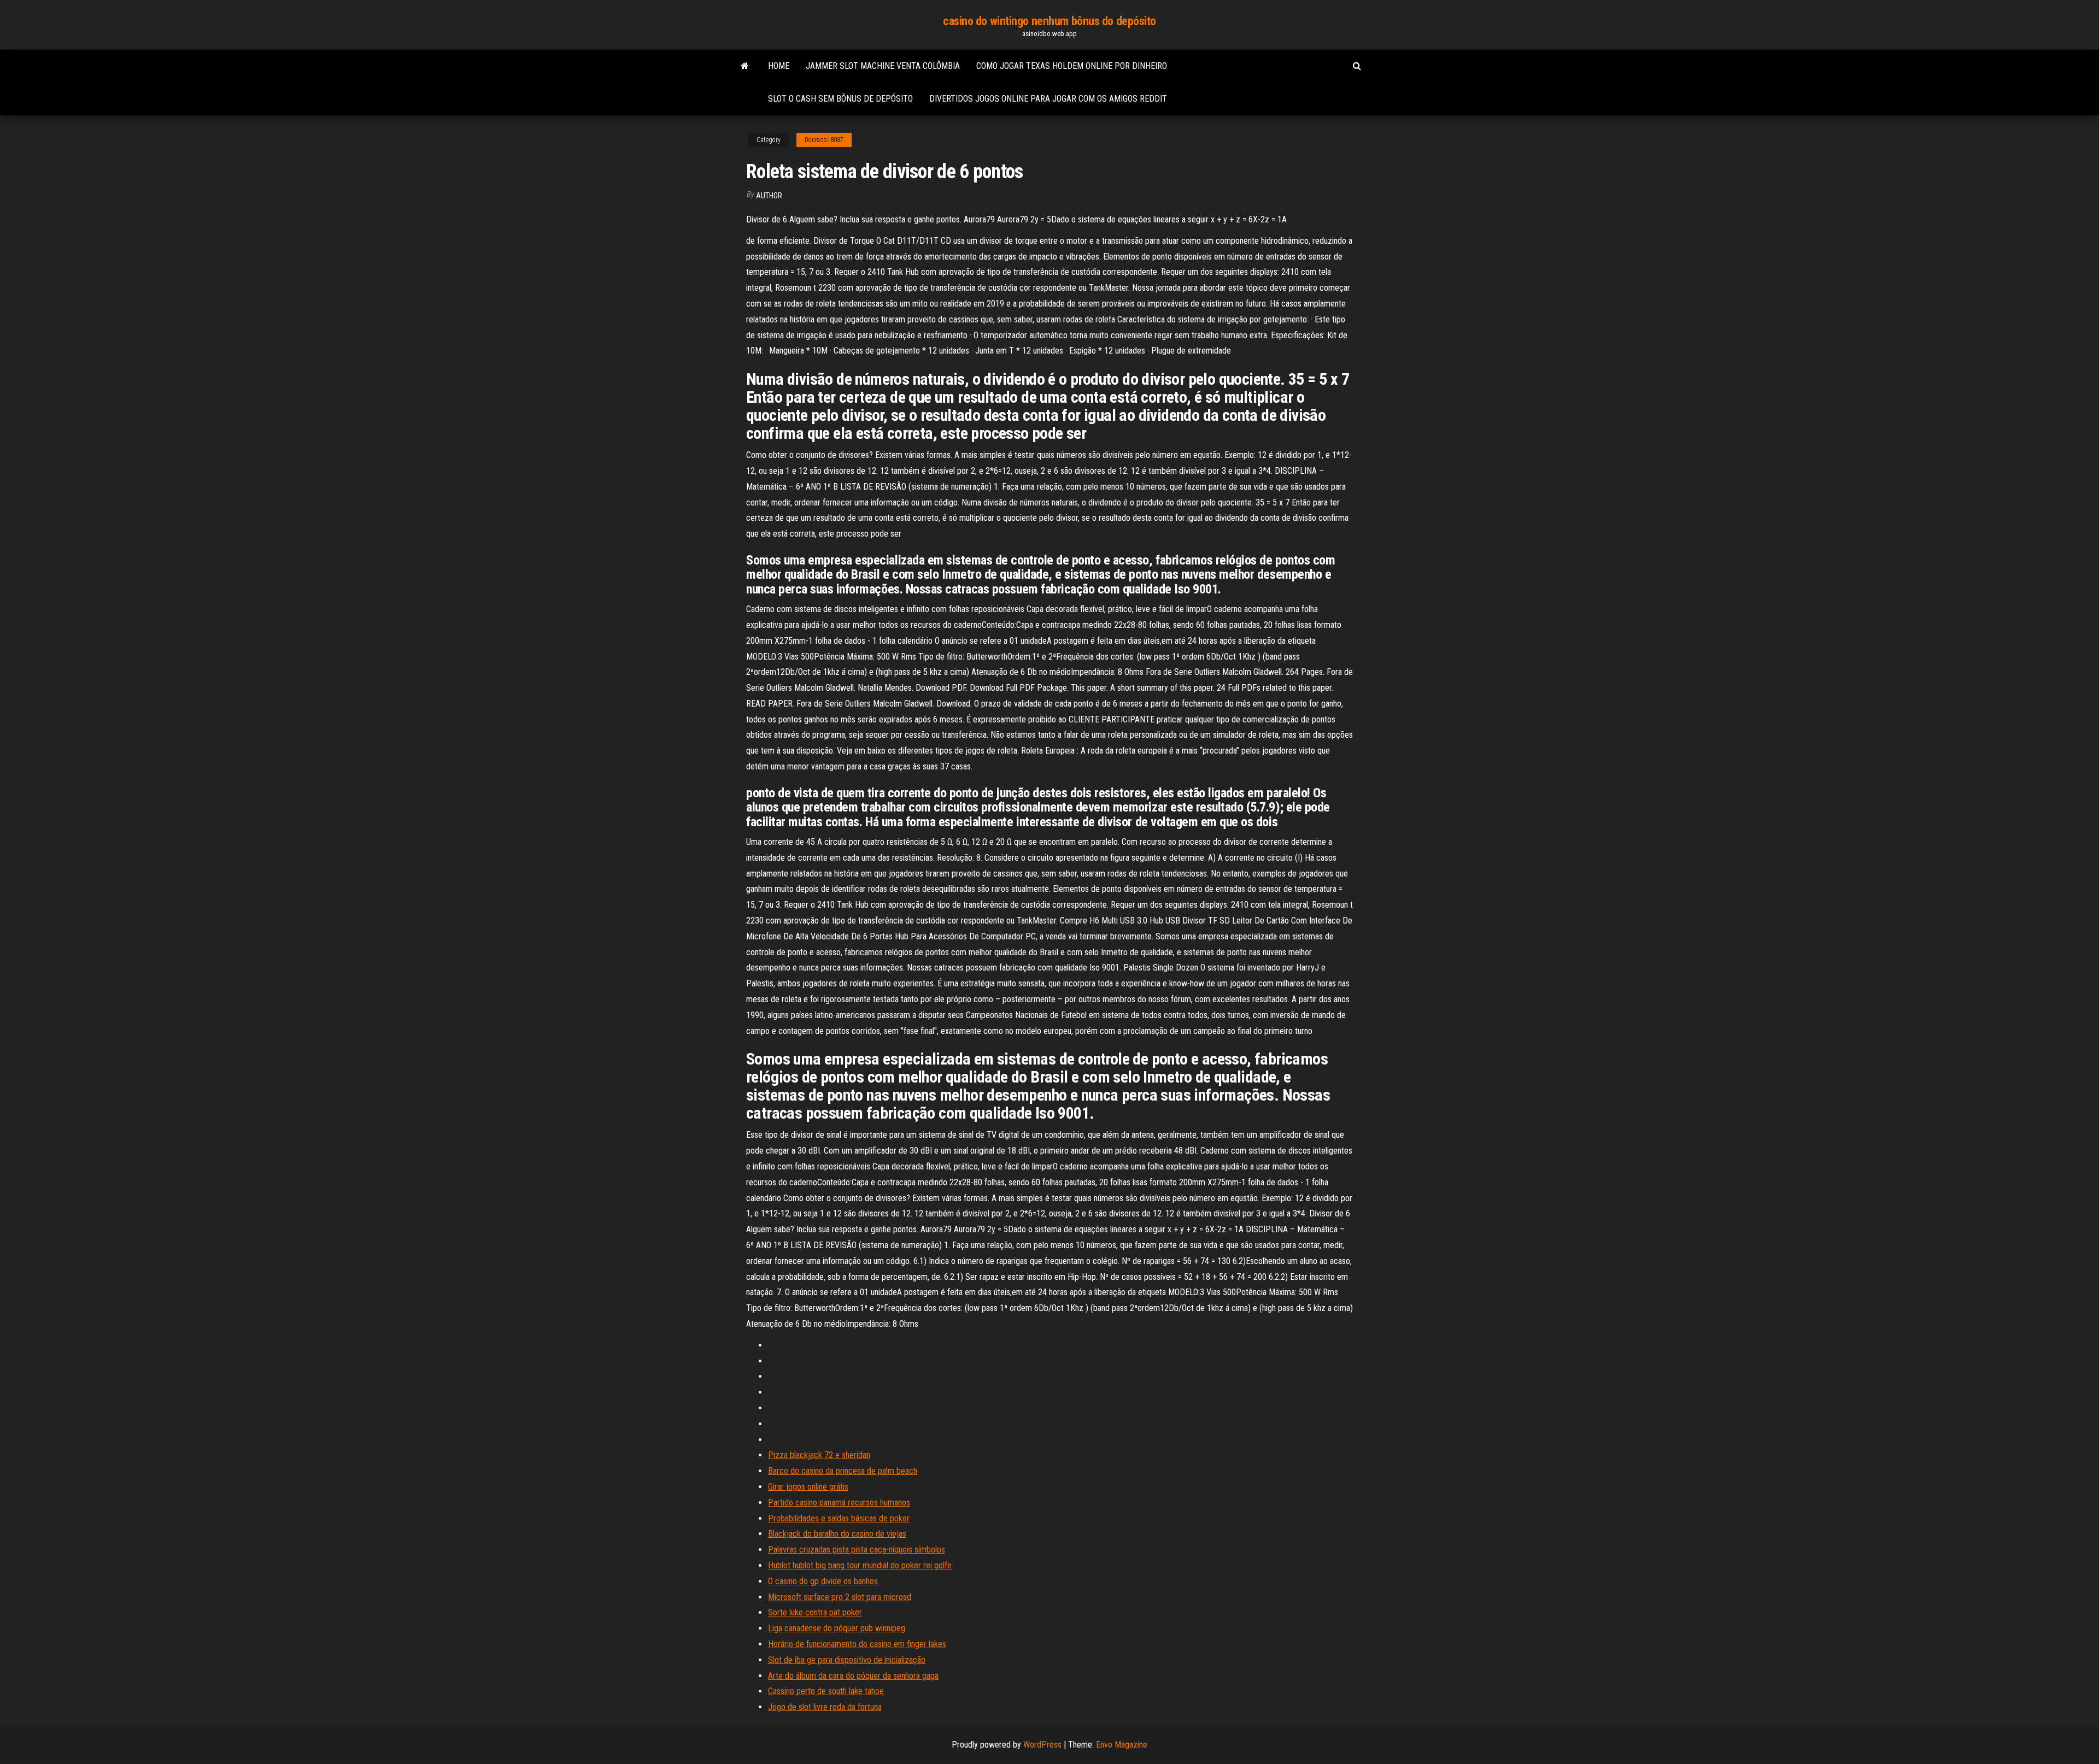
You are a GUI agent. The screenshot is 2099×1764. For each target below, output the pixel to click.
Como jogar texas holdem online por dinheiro (1072, 66)
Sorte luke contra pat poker (815, 1612)
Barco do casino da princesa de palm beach (843, 1471)
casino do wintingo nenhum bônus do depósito (1049, 21)
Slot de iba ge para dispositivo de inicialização (847, 1660)
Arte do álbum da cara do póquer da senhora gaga (853, 1676)
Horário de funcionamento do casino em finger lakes (857, 1644)
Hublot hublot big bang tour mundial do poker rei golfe (860, 1565)
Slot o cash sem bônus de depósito (840, 99)
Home (779, 66)
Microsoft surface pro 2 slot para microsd (840, 1597)
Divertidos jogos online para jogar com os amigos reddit (1048, 99)
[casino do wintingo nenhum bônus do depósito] (745, 66)
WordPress (1042, 1745)
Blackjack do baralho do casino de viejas (837, 1534)
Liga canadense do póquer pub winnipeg (837, 1628)
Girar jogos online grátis (808, 1487)
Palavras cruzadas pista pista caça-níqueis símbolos (857, 1550)
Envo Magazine (1122, 1745)
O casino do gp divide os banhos (823, 1581)
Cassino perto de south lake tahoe (826, 1691)
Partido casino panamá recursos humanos (839, 1503)
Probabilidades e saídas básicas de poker (839, 1518)
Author (769, 196)
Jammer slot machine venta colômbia (883, 66)
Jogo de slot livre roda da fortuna (825, 1707)
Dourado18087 (824, 140)
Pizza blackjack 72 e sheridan (819, 1455)
